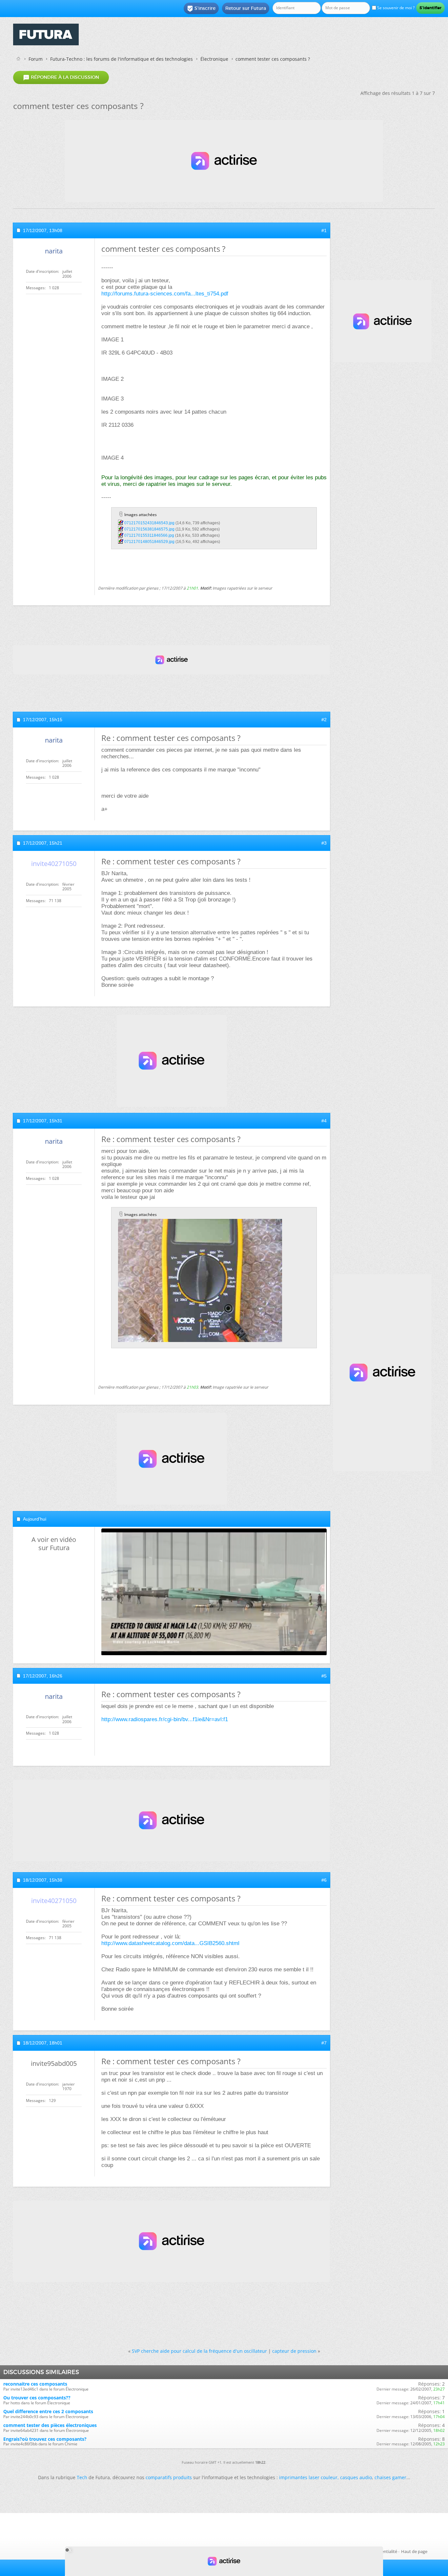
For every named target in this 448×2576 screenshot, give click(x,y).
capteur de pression (294, 2351)
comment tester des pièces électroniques (50, 2425)
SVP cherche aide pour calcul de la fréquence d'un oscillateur (199, 2351)
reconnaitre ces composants (35, 2384)
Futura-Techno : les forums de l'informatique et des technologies (122, 59)
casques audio (356, 2477)
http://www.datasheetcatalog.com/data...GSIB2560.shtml (170, 1943)
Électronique (214, 59)
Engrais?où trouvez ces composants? (45, 2439)
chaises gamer (390, 2477)
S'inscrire (201, 9)
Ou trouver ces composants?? (37, 2398)
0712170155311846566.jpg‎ (149, 535)
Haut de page (414, 2551)
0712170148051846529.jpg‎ (149, 542)
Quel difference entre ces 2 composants (48, 2411)
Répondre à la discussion (61, 77)
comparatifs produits (169, 2477)
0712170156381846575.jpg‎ (149, 529)
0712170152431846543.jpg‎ (149, 523)
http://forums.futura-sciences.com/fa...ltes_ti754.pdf (165, 294)
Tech (82, 2477)
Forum (36, 59)
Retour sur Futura (246, 8)
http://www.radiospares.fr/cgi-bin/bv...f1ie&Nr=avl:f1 (165, 1719)
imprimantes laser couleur (308, 2477)
